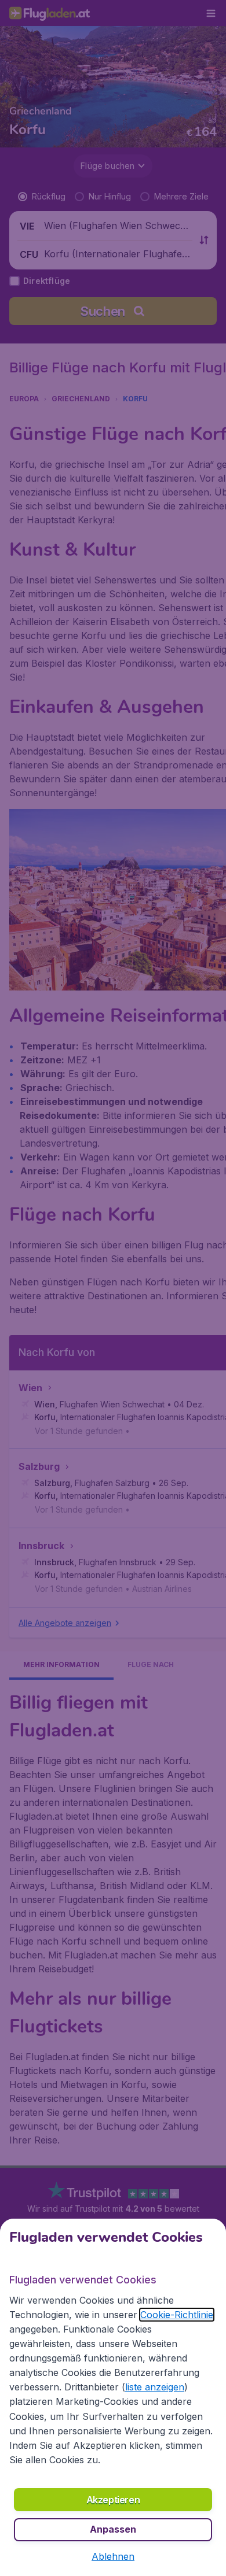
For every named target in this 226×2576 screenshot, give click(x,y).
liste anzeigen (155, 2387)
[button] (113, 2556)
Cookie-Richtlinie (177, 2315)
